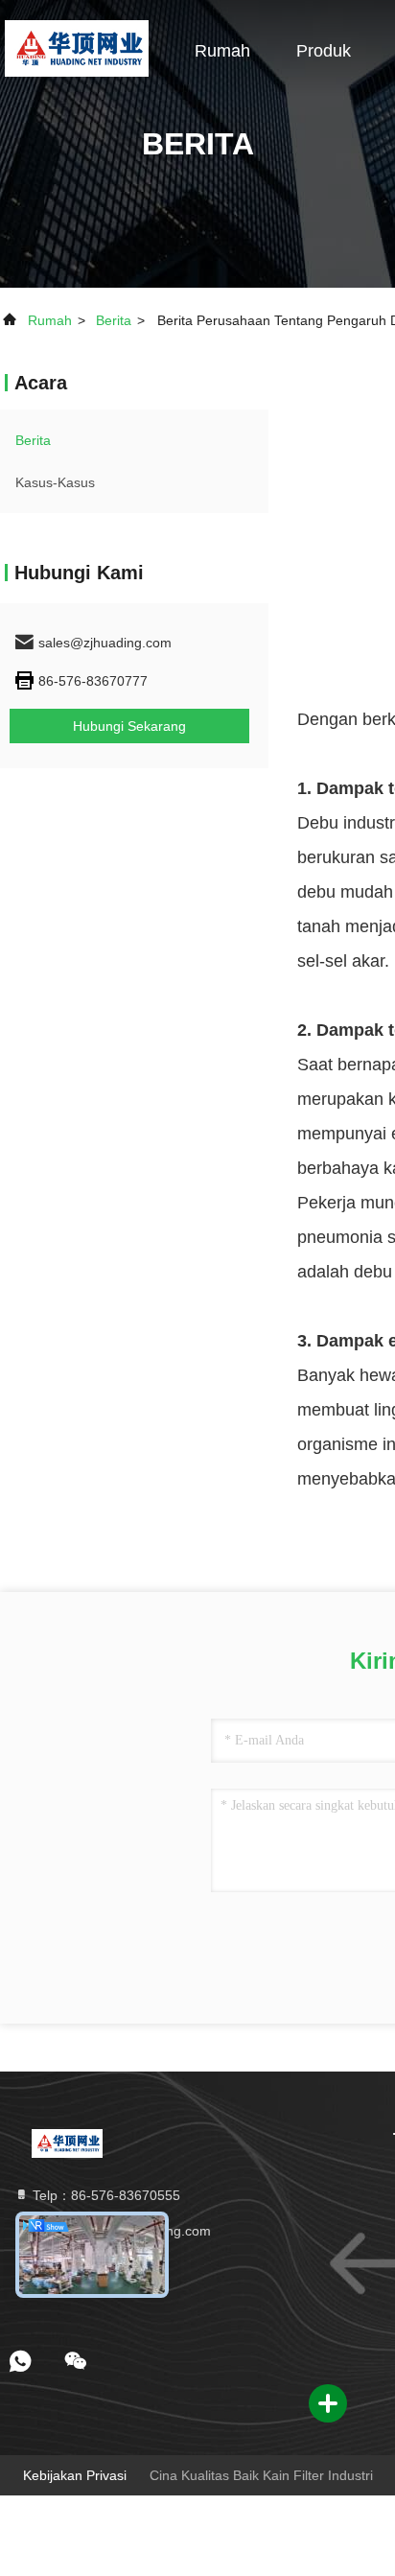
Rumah (222, 51)
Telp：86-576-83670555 (105, 2195)
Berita (114, 320)
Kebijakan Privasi (75, 2475)
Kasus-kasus (55, 482)
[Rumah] (76, 48)
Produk (324, 51)
